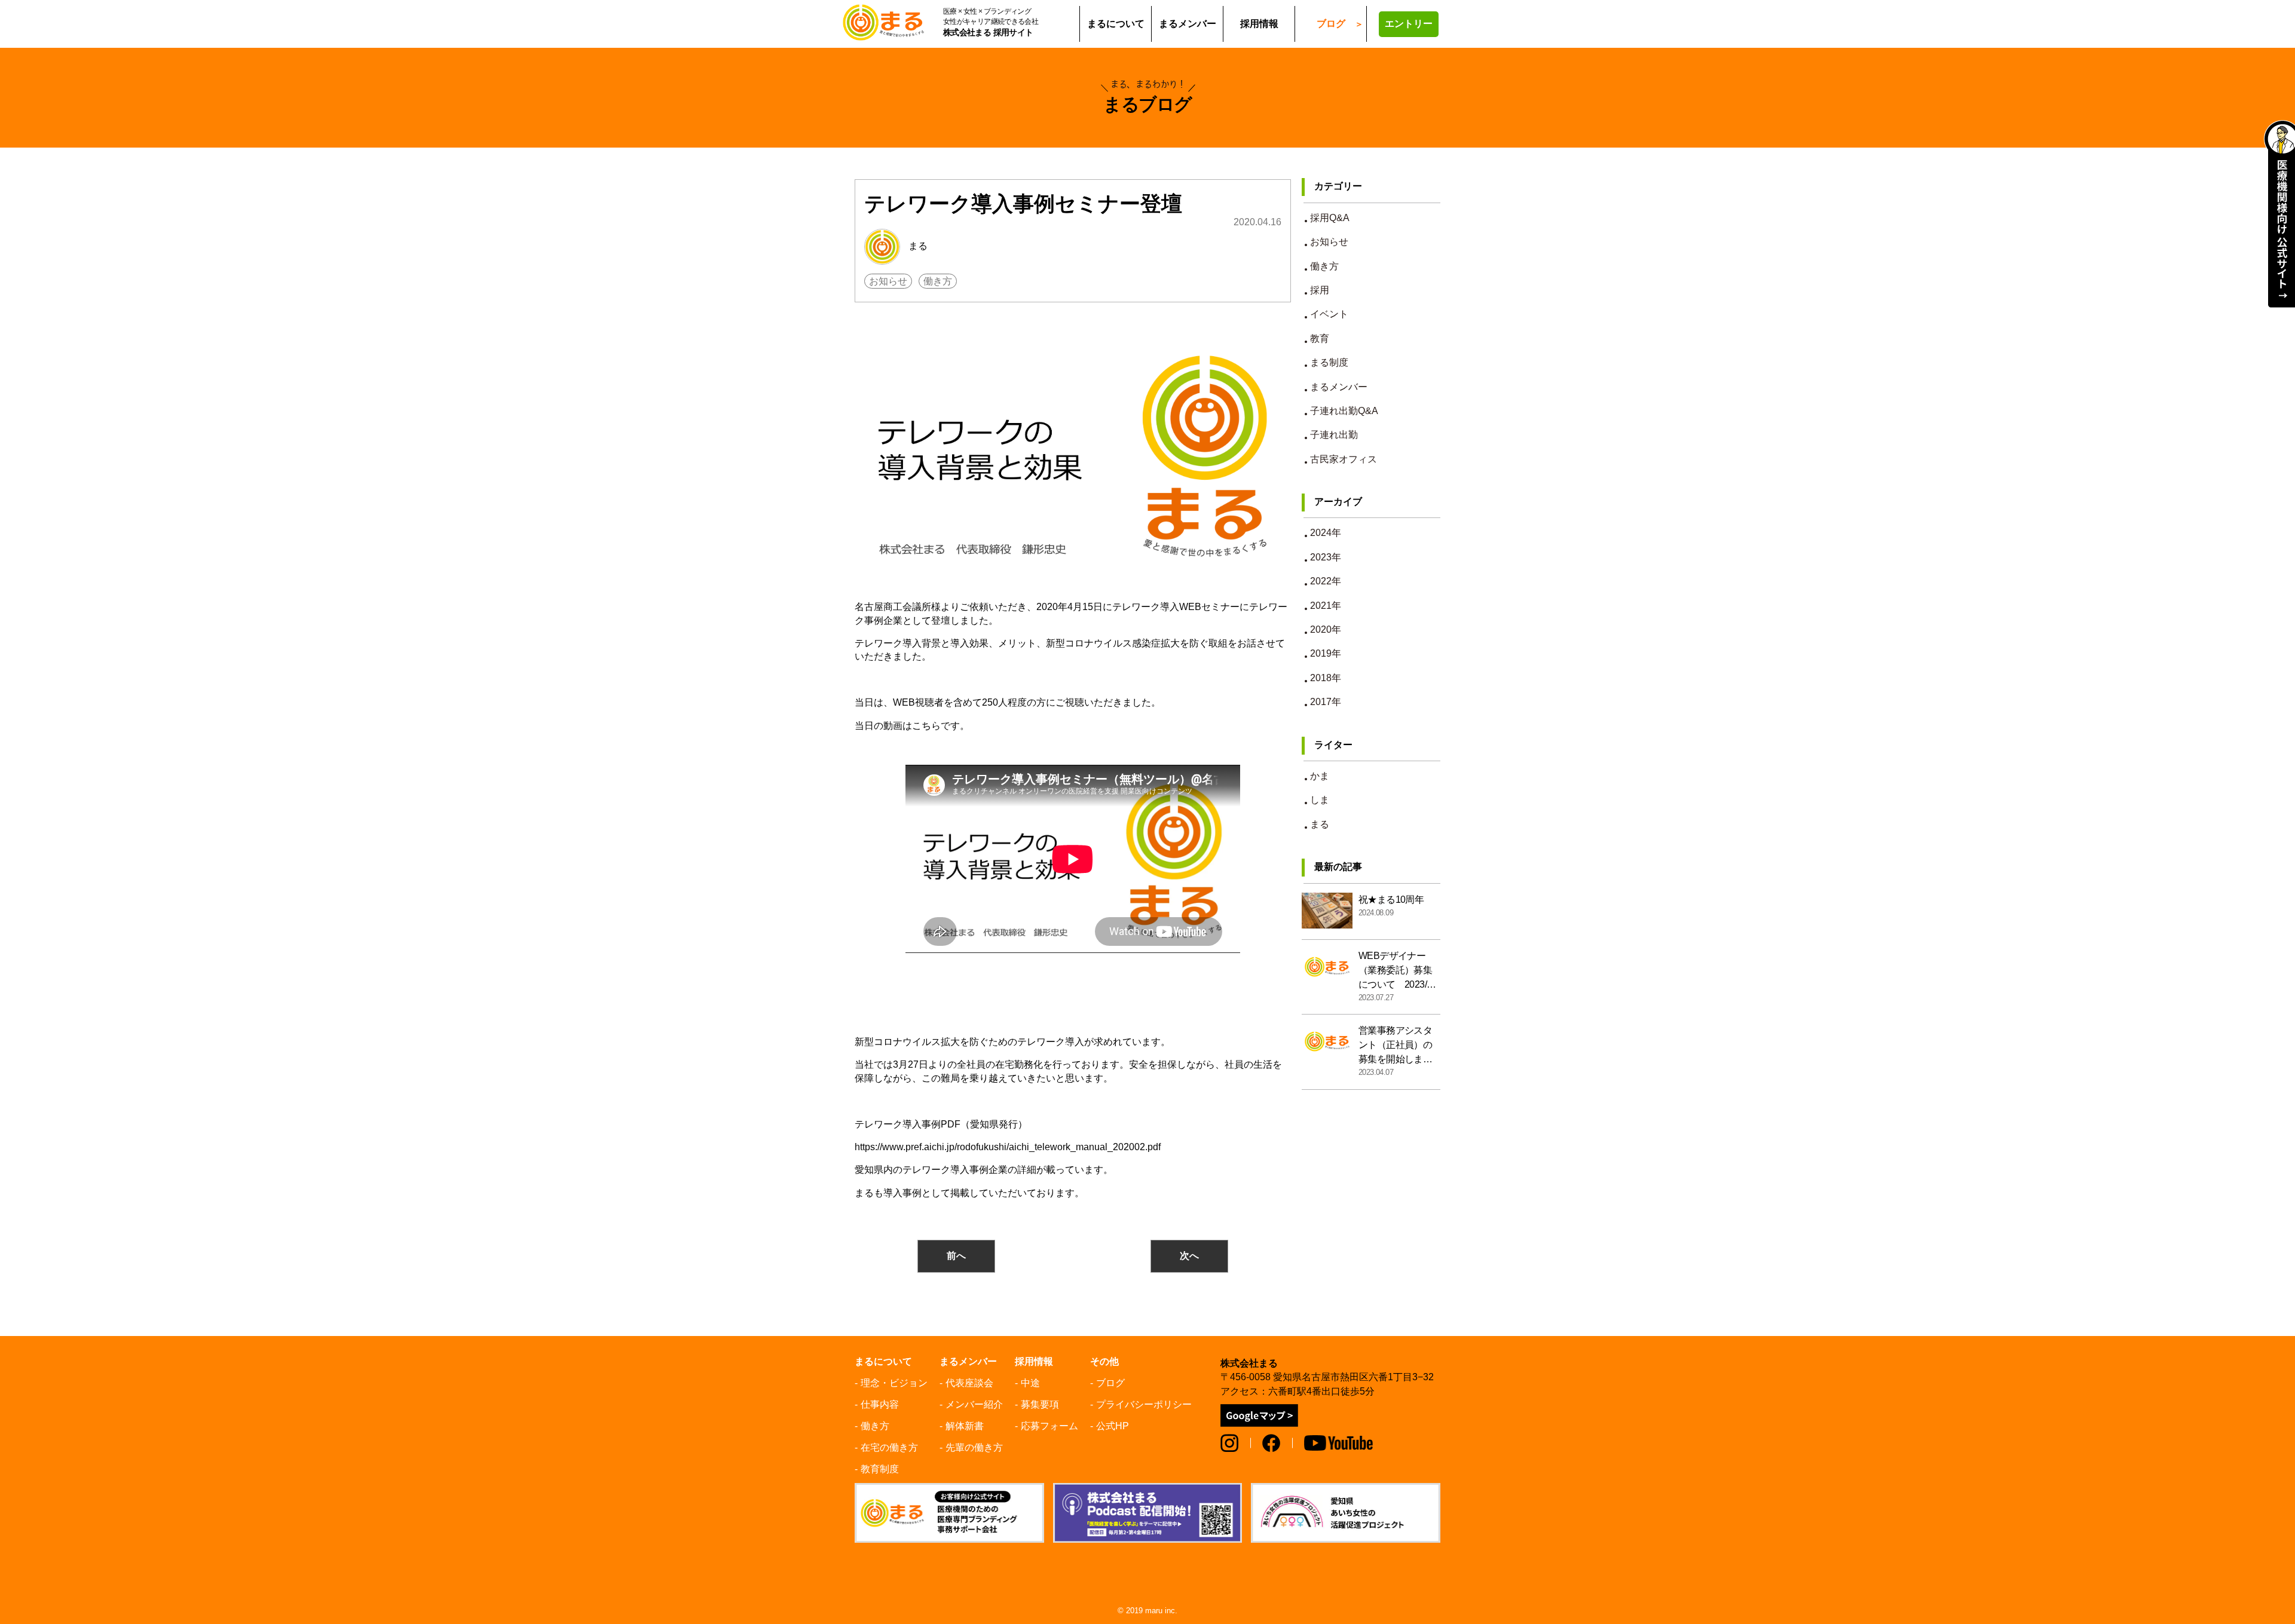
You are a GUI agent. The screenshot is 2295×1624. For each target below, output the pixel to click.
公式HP (1113, 1426)
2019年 (1326, 653)
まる (917, 246)
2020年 (1326, 629)
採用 (1320, 290)
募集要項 (1040, 1404)
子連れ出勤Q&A (1344, 411)
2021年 (1326, 606)
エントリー (1409, 24)
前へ (956, 1256)
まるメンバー (1339, 387)
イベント (1329, 314)
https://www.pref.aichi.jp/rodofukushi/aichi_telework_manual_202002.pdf (1008, 1147)
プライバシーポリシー (1144, 1404)
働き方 (938, 281)
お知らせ (888, 281)
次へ (1189, 1256)
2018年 (1326, 678)
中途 (1030, 1383)
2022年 (1326, 581)
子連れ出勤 (1334, 435)
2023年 (1326, 557)
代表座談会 (969, 1383)
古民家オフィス (1344, 459)
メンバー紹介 (974, 1404)
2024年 (1326, 533)
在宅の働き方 (889, 1447)
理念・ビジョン (894, 1383)
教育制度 (880, 1469)
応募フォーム (1049, 1426)
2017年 (1326, 702)
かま (1320, 776)
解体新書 (965, 1426)
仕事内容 (880, 1404)
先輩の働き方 (974, 1447)
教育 (1320, 338)
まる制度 (1329, 362)
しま (1320, 800)
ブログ (1331, 24)
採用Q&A (1330, 218)
